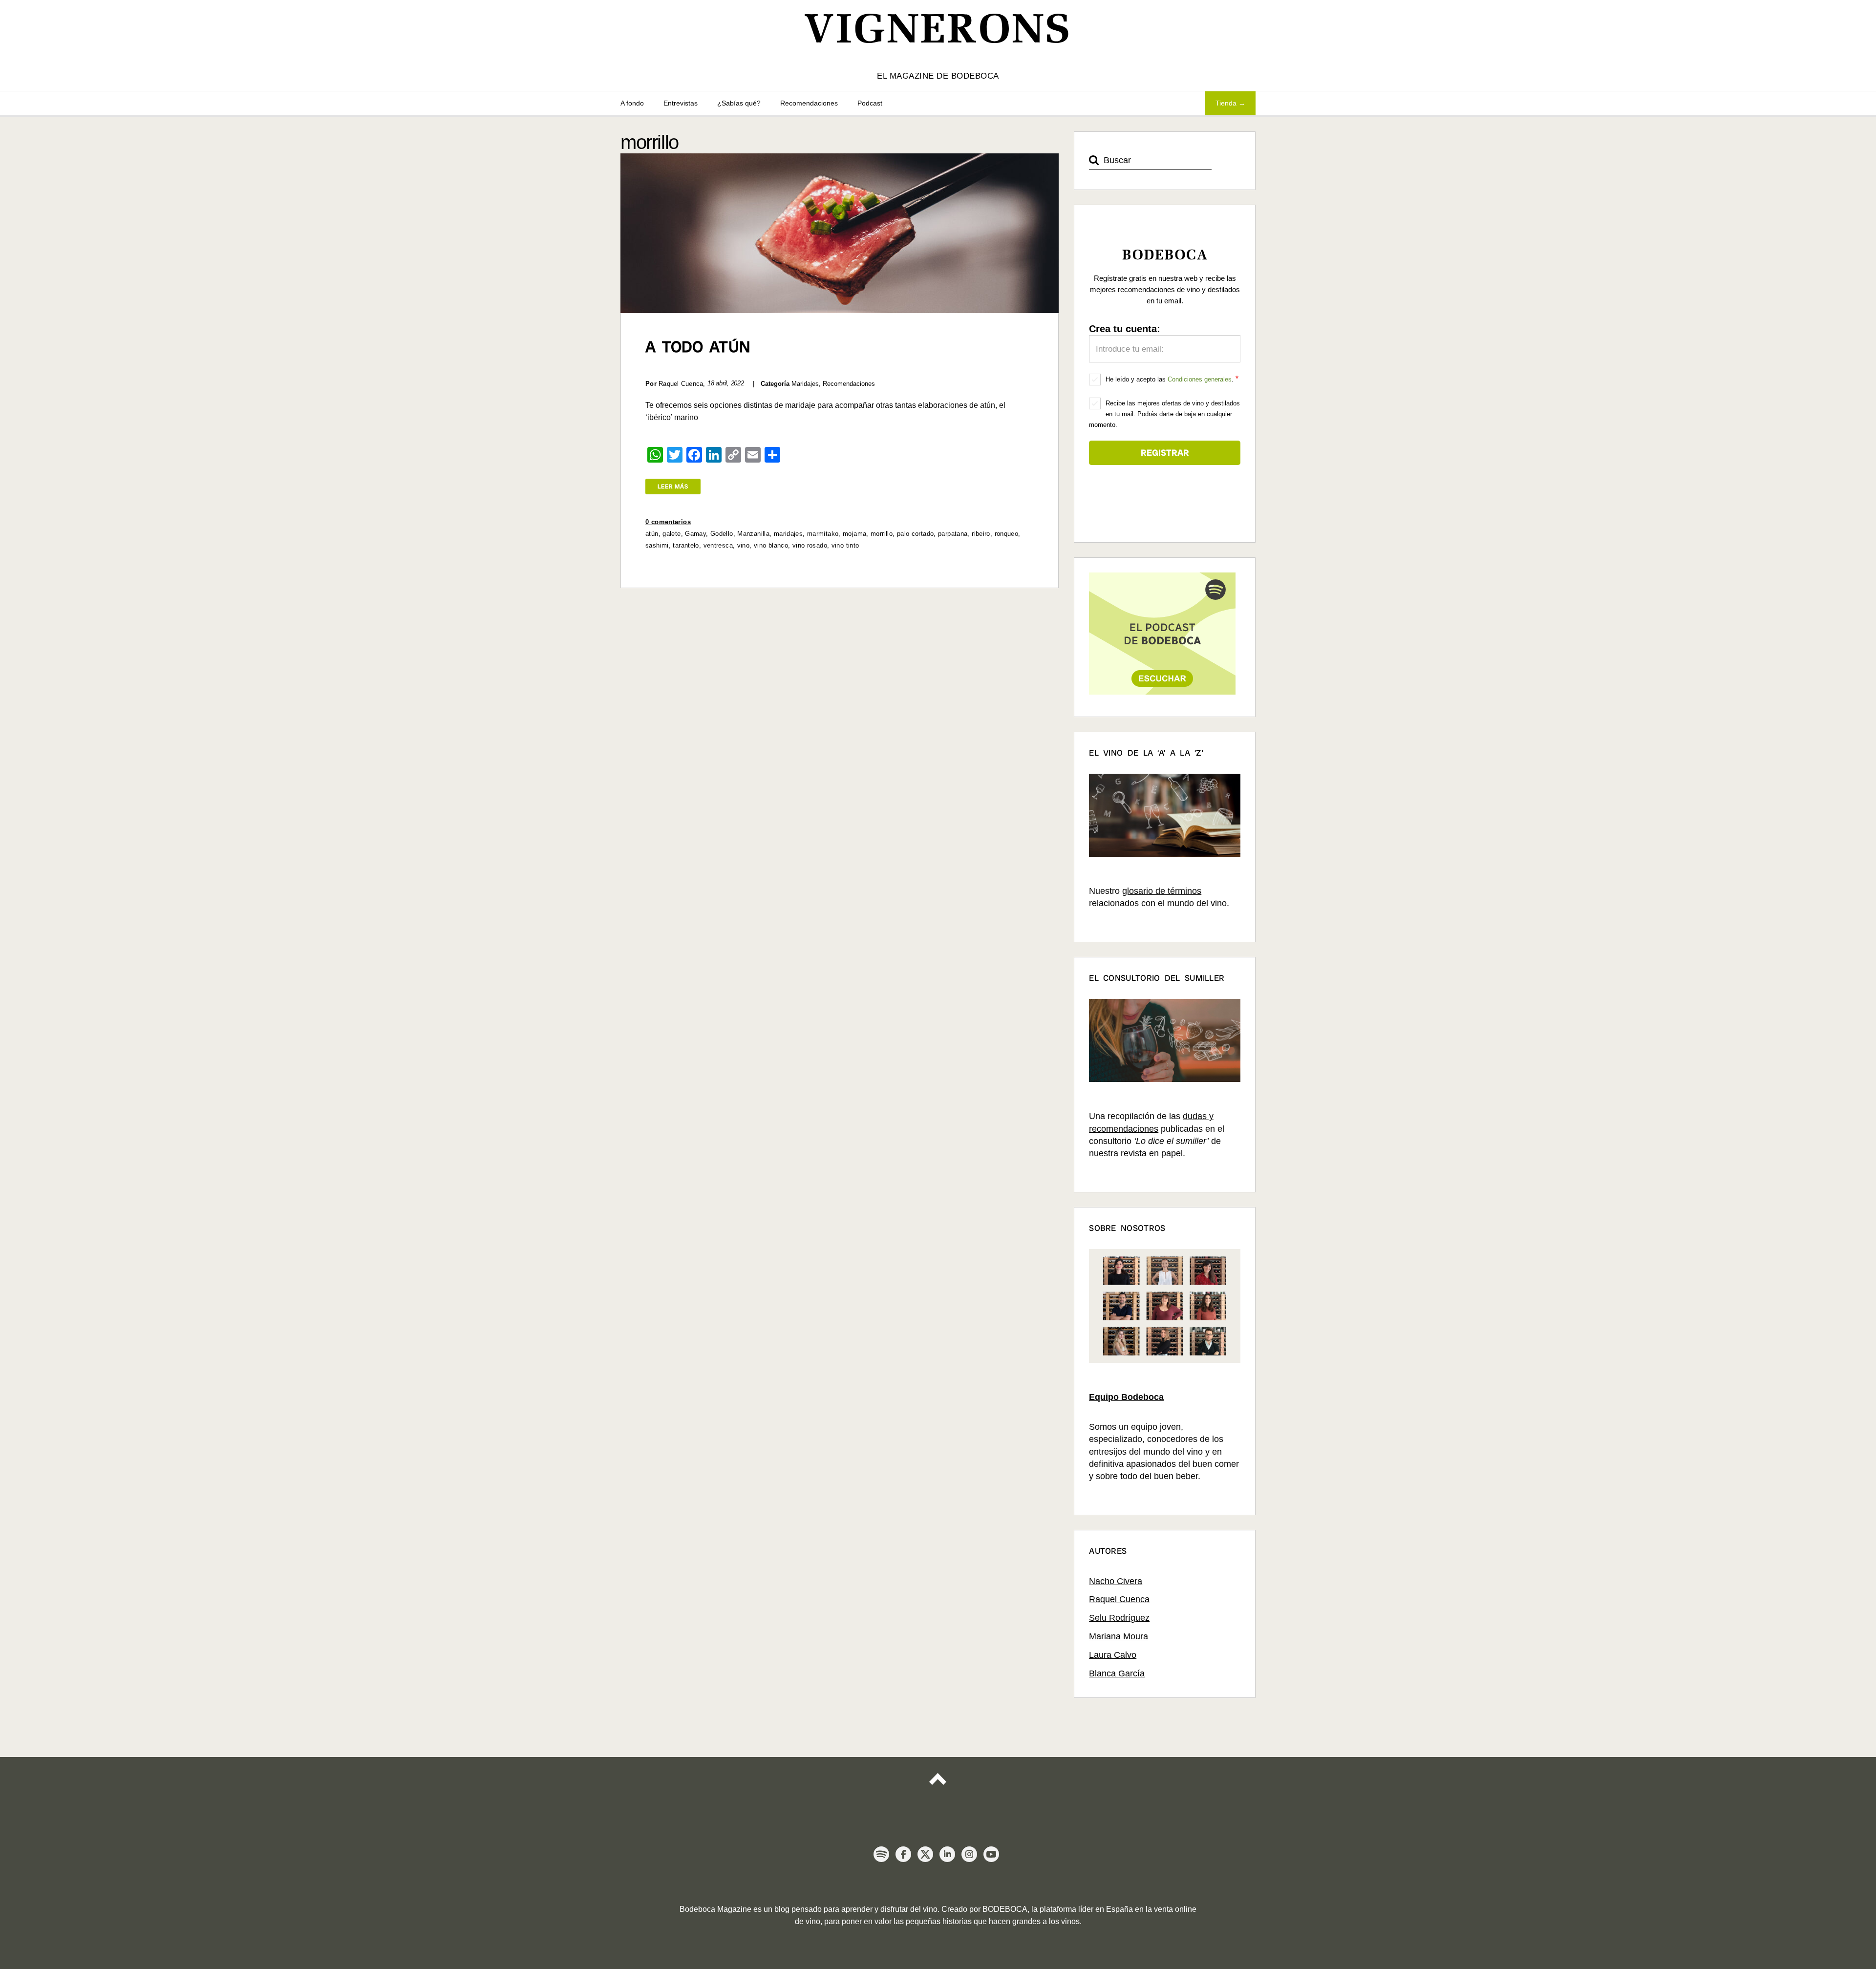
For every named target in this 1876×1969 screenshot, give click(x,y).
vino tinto (845, 545)
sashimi (657, 545)
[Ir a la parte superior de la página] (938, 1788)
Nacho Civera (1116, 1581)
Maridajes (805, 384)
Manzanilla (753, 534)
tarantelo (686, 545)
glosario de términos (1162, 891)
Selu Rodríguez (1119, 1618)
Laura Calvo (1113, 1655)
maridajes (788, 534)
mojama (854, 534)
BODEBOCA (1005, 1909)
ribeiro (981, 534)
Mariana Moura (1119, 1636)
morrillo (882, 534)
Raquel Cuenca (1119, 1599)
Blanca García (1117, 1673)
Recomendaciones (809, 103)
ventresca (718, 545)
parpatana (953, 534)
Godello (722, 534)
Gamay (695, 534)
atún (652, 534)
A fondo (632, 103)
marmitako (823, 534)
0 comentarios (668, 522)
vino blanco (771, 545)
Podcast (870, 103)
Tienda (1226, 103)
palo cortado (916, 534)
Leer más (673, 487)
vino (744, 545)
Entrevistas (681, 103)
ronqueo (1007, 534)
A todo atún (698, 347)
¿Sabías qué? (739, 103)
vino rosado (810, 545)
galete (672, 534)
